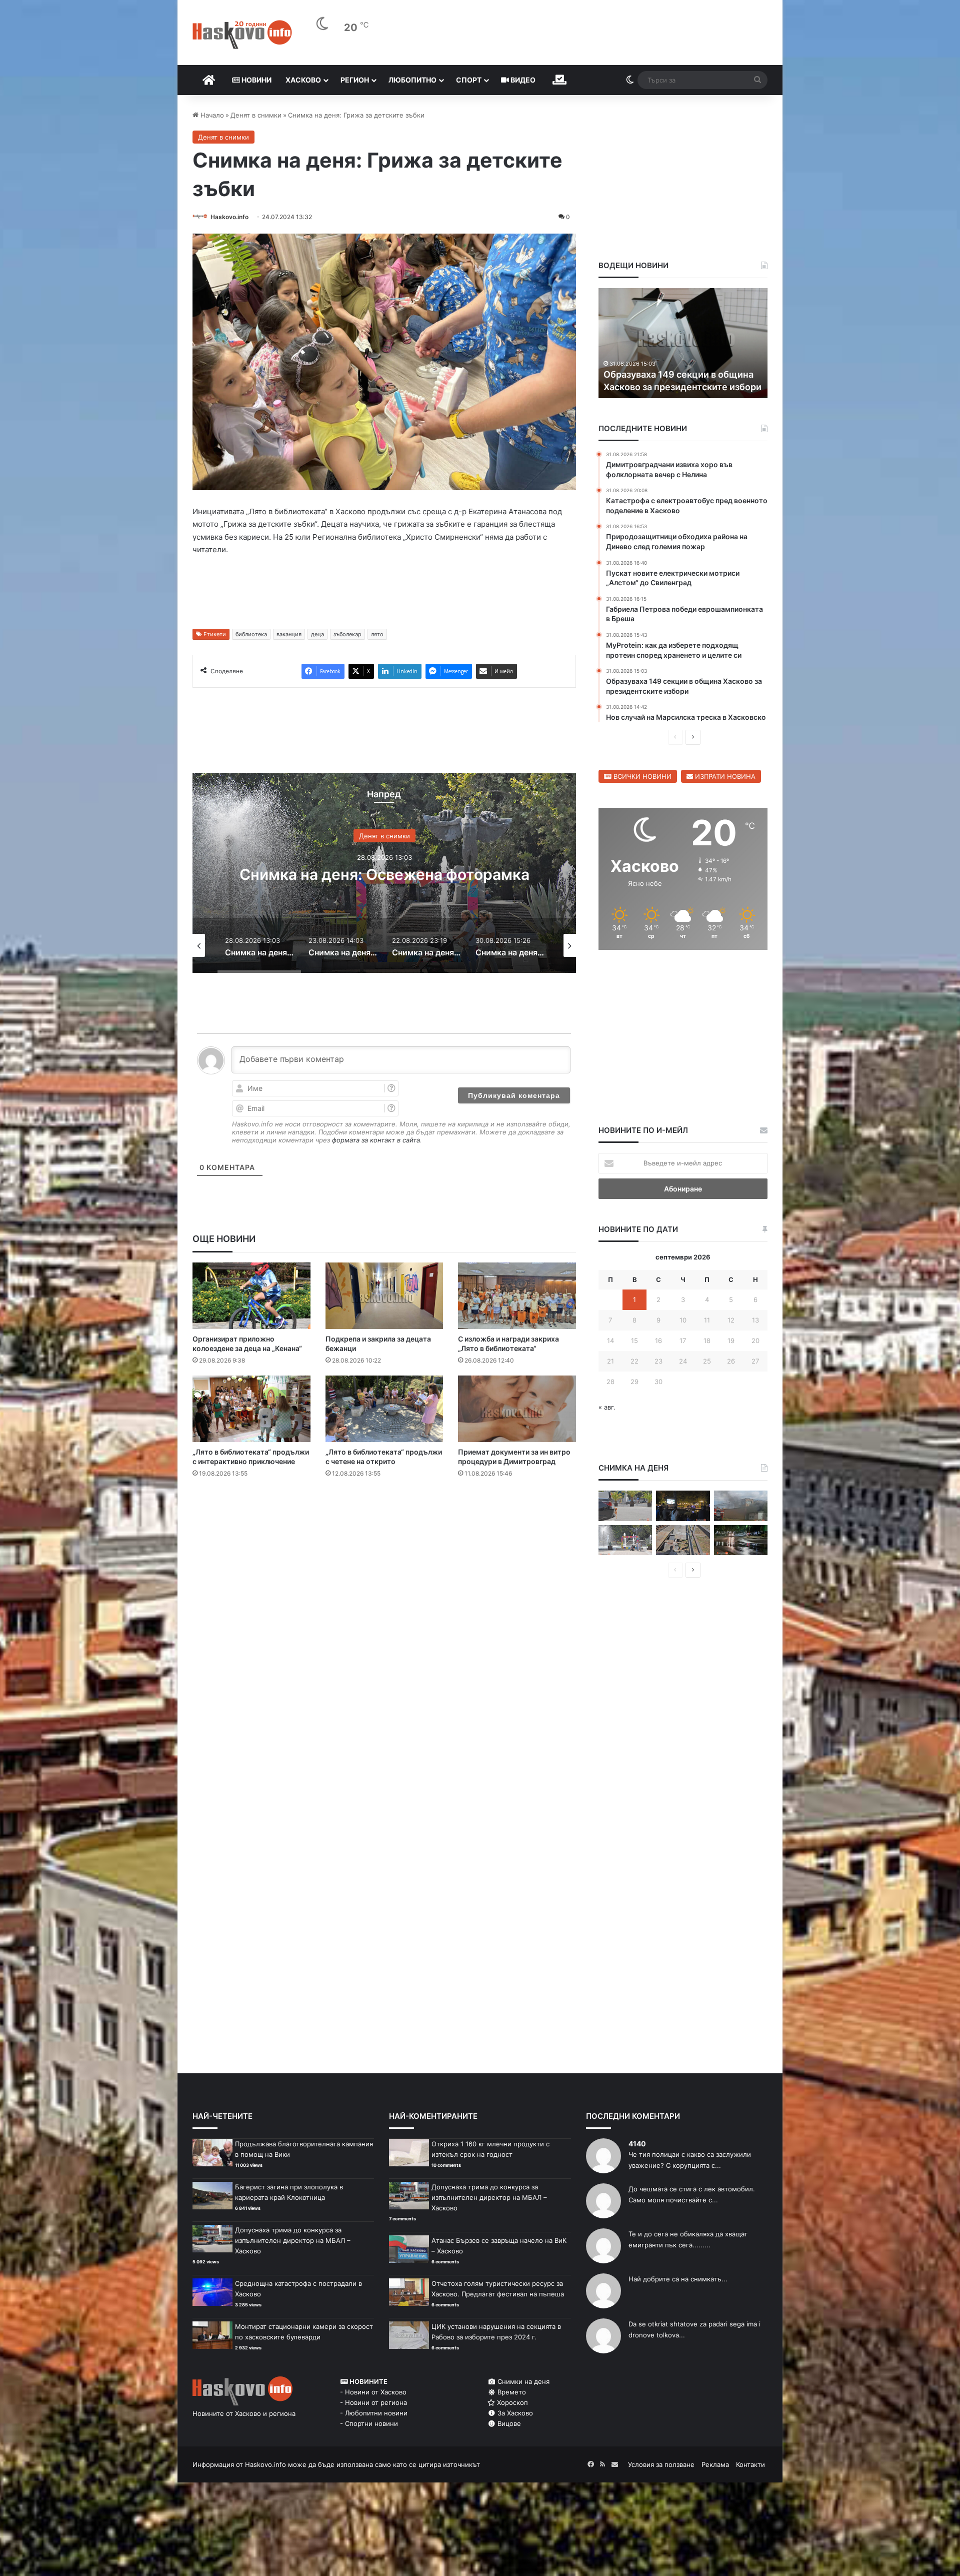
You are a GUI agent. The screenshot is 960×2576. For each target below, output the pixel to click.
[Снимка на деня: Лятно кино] (683, 1506)
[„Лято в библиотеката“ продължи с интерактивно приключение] (251, 1409)
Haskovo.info (229, 217)
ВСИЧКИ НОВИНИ (641, 776)
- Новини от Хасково (373, 2392)
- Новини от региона (373, 2402)
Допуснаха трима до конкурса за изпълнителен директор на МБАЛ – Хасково (293, 2240)
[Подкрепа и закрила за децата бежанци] (384, 1296)
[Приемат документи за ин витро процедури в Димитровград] (517, 1409)
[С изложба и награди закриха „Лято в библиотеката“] (517, 1296)
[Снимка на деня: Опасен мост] (683, 1540)
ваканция (289, 634)
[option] (397, 873)
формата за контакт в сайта (376, 1140)
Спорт (469, 80)
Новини (256, 80)
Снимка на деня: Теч (397, 874)
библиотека (251, 634)
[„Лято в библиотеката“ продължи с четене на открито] (384, 1409)
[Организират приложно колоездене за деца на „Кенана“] (251, 1296)
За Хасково (514, 2413)
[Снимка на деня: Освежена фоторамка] (625, 1540)
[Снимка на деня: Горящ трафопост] (741, 1506)
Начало (211, 115)
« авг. (607, 1407)
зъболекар (347, 634)
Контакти (750, 2464)
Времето (511, 2392)
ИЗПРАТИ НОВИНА (724, 776)
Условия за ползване (661, 2464)
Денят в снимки (256, 115)
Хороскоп (511, 2402)
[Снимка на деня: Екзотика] (625, 1506)
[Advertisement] (384, 1526)
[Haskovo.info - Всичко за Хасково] (242, 35)
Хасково (303, 80)
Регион (355, 80)
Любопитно (412, 80)
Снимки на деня (522, 2381)
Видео (522, 80)
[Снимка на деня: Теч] (741, 1540)
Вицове (508, 2423)
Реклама (715, 2464)
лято (377, 634)
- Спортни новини (369, 2423)
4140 (637, 2144)
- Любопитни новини (374, 2413)
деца (317, 634)
